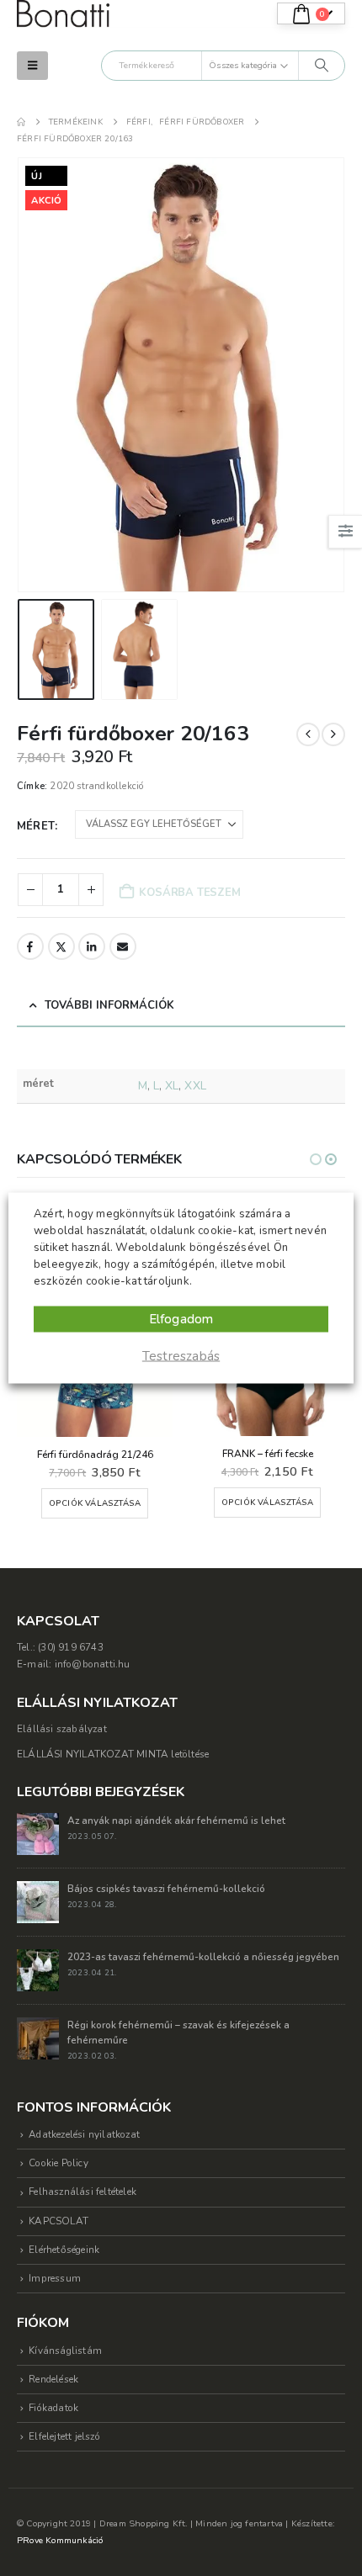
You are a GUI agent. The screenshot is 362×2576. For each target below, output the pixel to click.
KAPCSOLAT (59, 2221)
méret (36, 826)
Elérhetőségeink (64, 2250)
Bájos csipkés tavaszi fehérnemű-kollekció (166, 1889)
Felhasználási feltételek (83, 2192)
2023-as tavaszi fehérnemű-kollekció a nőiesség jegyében (203, 1957)
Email (123, 946)
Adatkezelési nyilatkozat (84, 2134)
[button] (32, 66)
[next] (333, 734)
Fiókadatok (53, 2408)
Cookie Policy (59, 2163)
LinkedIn (92, 946)
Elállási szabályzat (62, 1729)
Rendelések (53, 2379)
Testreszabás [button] (181, 1356)
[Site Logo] (63, 14)
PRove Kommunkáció (60, 2540)
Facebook (30, 946)
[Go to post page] (38, 1833)
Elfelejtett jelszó (64, 2436)
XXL (195, 1086)
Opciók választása (95, 1503)
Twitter (61, 946)
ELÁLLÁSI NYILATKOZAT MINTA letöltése (113, 1754)
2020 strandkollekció (96, 786)
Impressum (55, 2278)
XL (172, 1086)
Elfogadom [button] (181, 1319)
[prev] (308, 734)
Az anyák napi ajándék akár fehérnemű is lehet (176, 1821)
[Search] (322, 66)
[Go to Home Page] (21, 122)
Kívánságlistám (65, 2351)
